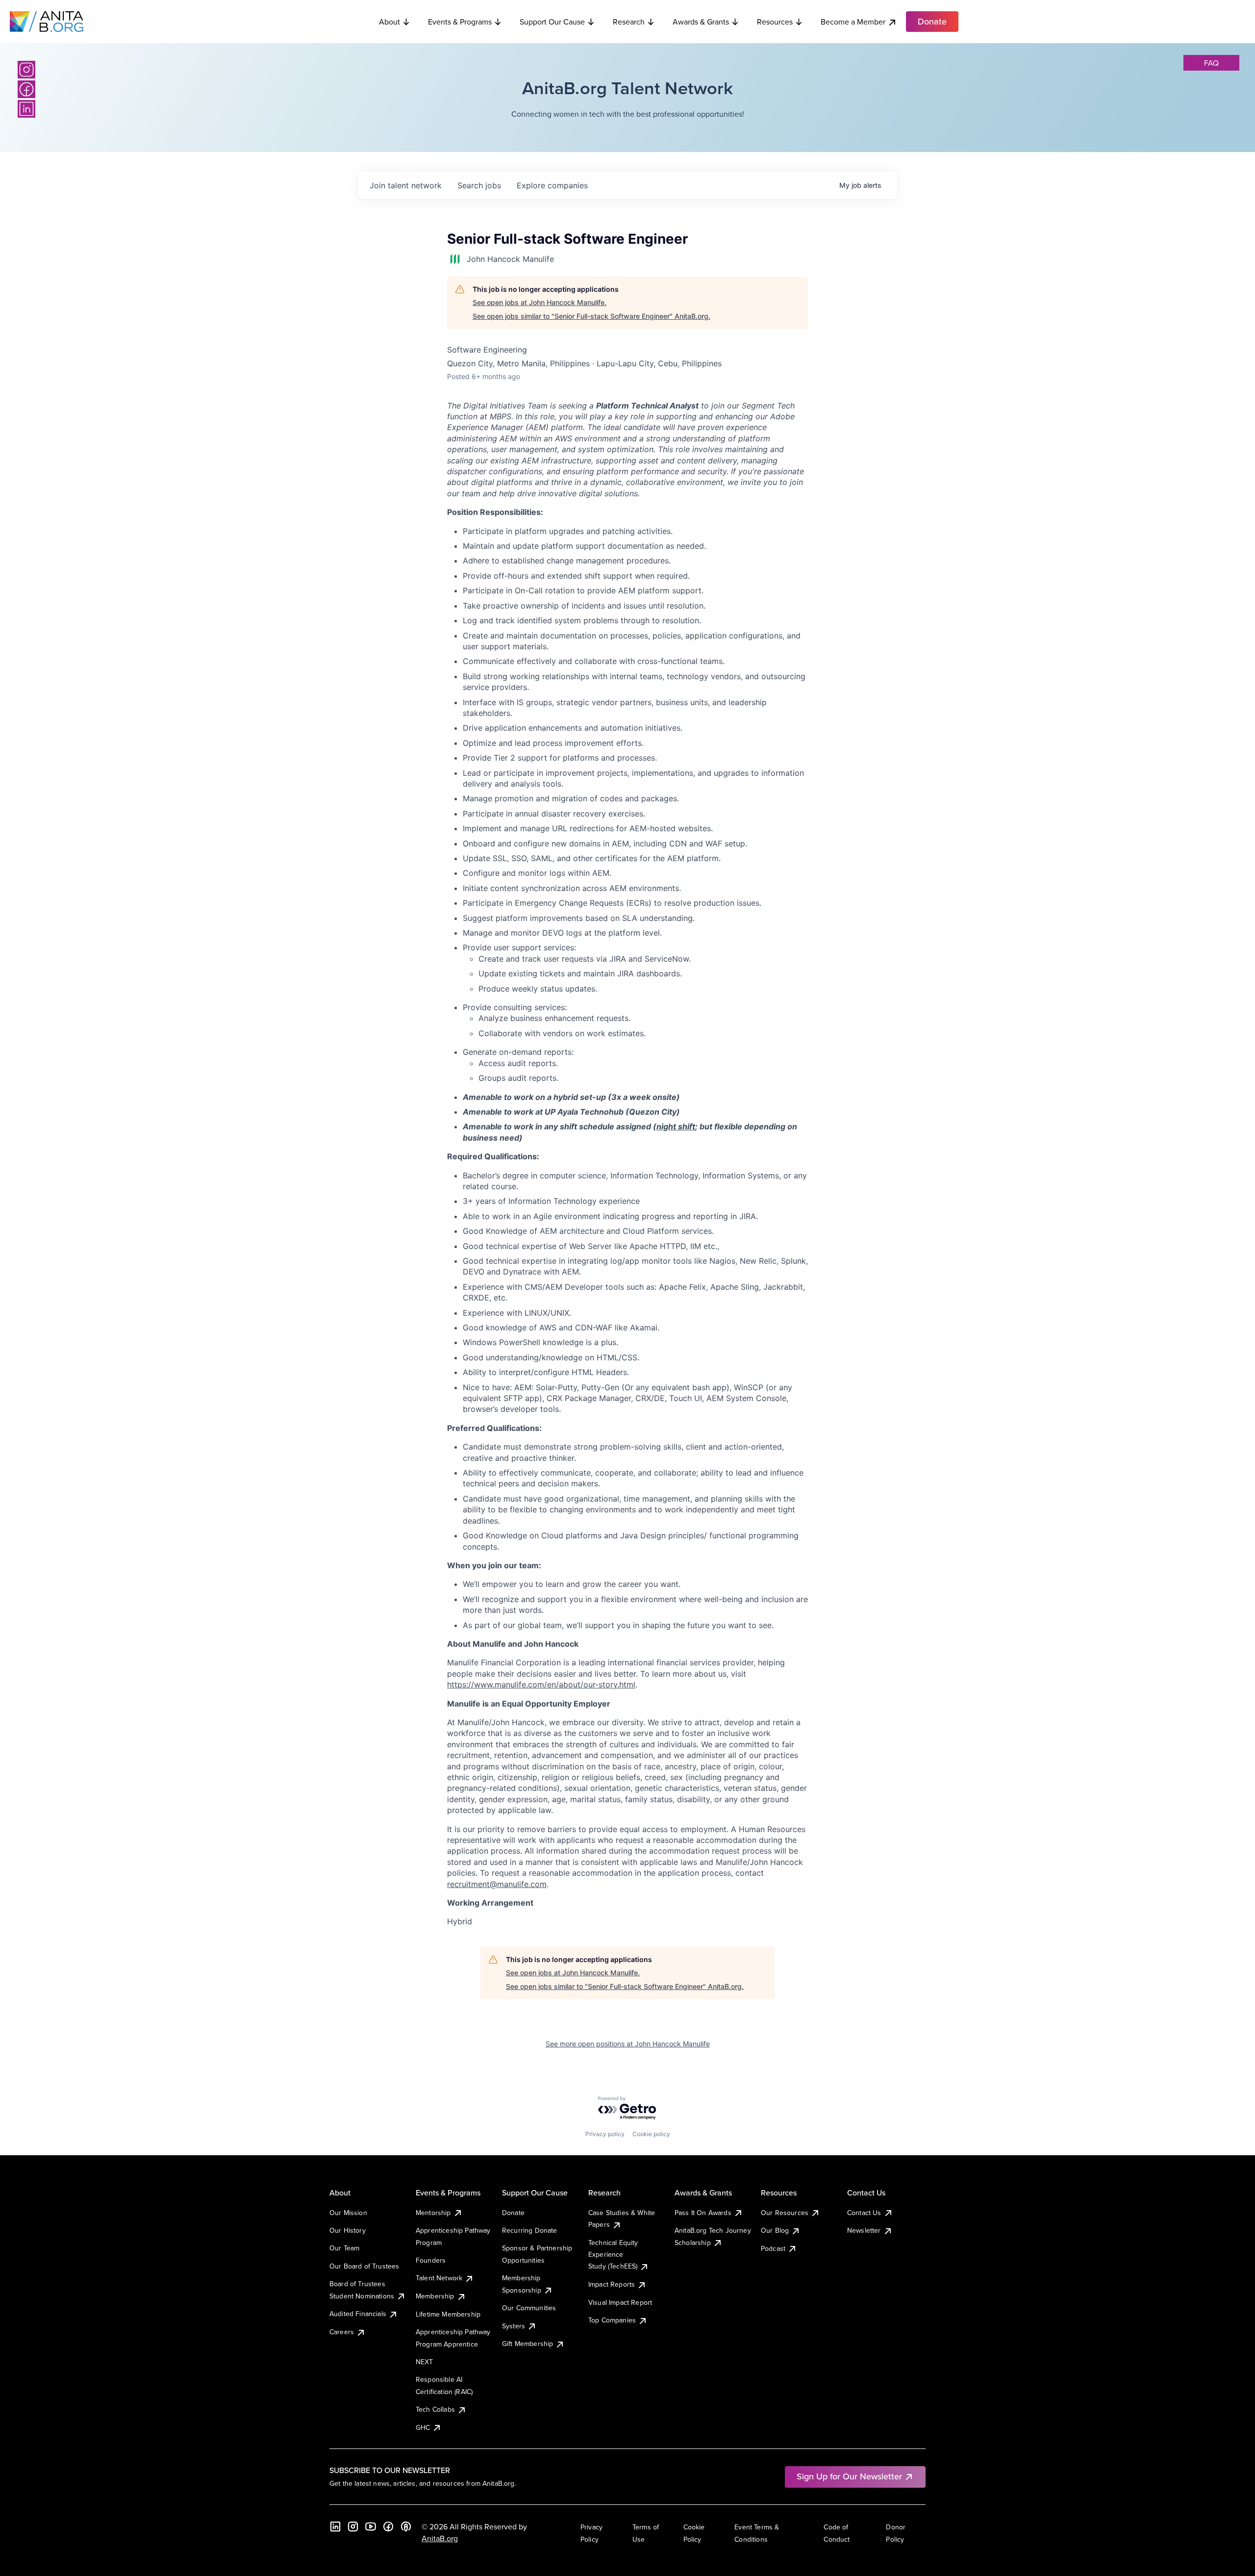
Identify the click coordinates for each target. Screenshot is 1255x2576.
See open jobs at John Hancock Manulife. (540, 302)
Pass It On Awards (703, 2213)
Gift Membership (527, 2344)
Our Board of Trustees (364, 2266)
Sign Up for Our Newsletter (849, 2476)
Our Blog (775, 2230)
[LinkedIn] (26, 109)
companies (552, 185)
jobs (479, 185)
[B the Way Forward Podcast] (406, 2526)
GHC (423, 2427)
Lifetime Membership (448, 2314)
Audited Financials (358, 2314)
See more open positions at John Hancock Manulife (628, 2044)
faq (1211, 63)
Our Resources (785, 2213)
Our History (348, 2230)
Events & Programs (460, 22)
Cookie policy (651, 2134)
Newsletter (864, 2230)
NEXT (425, 2362)
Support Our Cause (552, 22)
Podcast (773, 2248)
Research (629, 22)
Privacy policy (605, 2134)
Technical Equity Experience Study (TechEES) (613, 2255)
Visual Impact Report (620, 2302)
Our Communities (529, 2308)
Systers (514, 2326)
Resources (775, 22)
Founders (431, 2260)
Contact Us (864, 2213)
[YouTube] (371, 2526)
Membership (435, 2296)
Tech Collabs (435, 2409)
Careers (342, 2332)
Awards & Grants (701, 22)
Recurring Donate (530, 2230)
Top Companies (612, 2320)
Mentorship (433, 2213)
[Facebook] (26, 89)
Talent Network (439, 2278)
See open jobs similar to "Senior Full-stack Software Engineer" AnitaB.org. (591, 316)
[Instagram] (26, 70)
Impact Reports (612, 2284)
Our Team (344, 2248)
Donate (513, 2213)
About (389, 22)
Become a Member (853, 22)
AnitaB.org (440, 2538)
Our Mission (348, 2213)
